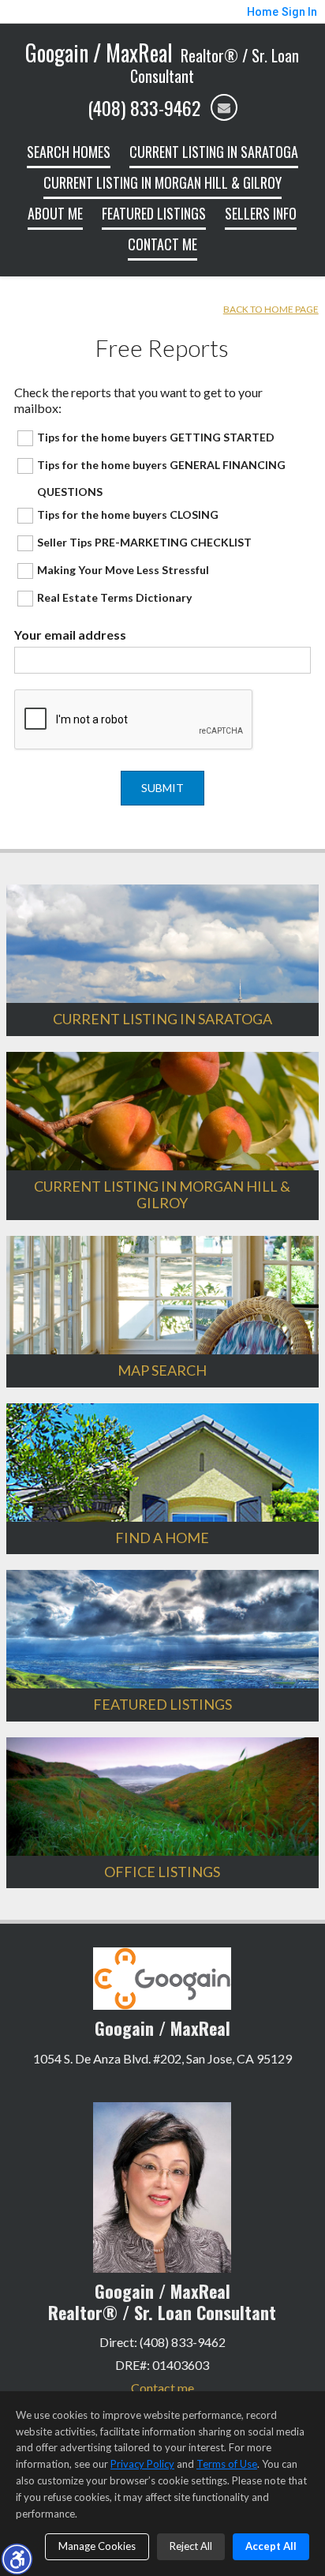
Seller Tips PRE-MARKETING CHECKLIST (144, 542)
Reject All (191, 2546)
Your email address (70, 635)
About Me (55, 213)
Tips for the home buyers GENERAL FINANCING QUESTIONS (161, 478)
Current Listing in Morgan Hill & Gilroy (162, 182)
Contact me (162, 2388)
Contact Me (162, 244)
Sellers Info (261, 213)
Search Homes (69, 152)
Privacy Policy (142, 2464)
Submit (162, 788)
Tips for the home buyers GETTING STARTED (156, 437)
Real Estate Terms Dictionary (114, 597)
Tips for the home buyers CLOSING (128, 514)
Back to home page (271, 309)
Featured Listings (154, 213)
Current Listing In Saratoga (214, 152)
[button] (17, 2559)
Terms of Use (227, 2464)
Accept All (271, 2546)
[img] (224, 107)
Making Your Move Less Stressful (123, 570)
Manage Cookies (97, 2546)
